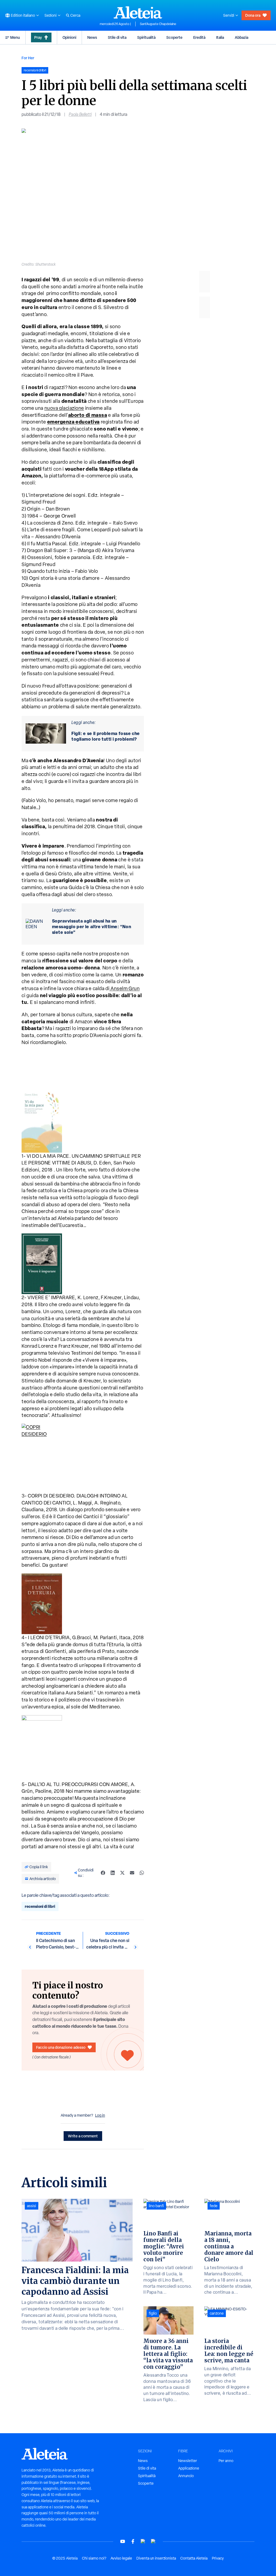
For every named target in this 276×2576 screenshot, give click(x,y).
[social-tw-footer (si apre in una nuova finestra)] (143, 2541)
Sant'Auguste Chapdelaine (158, 24)
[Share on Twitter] (122, 1873)
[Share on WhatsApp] (142, 1873)
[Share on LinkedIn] (113, 1873)
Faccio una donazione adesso (61, 2047)
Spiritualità (146, 37)
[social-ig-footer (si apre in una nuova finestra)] (153, 2541)
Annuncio (186, 2476)
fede (214, 2206)
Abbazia (241, 37)
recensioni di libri (40, 1906)
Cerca (75, 15)
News (92, 37)
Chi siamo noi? (94, 2558)
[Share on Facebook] (103, 1873)
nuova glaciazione (64, 408)
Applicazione (189, 2468)
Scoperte (174, 37)
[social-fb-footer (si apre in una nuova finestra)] (133, 2541)
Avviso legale (121, 2558)
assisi (32, 2206)
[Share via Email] (132, 1873)
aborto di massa (88, 415)
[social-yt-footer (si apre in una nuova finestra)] (123, 2541)
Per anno (226, 2461)
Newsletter (188, 2461)
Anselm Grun (125, 988)
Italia (220, 37)
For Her (28, 58)
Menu (15, 37)
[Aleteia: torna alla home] (138, 12)
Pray (38, 37)
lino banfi (156, 2206)
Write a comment (83, 2136)
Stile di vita (117, 37)
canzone (217, 2313)
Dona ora (253, 15)
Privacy (218, 2558)
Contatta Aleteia (194, 2558)
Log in (100, 2115)
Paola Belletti (80, 114)
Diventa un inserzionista (156, 2558)
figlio (153, 2313)
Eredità (199, 37)
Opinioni (69, 37)
